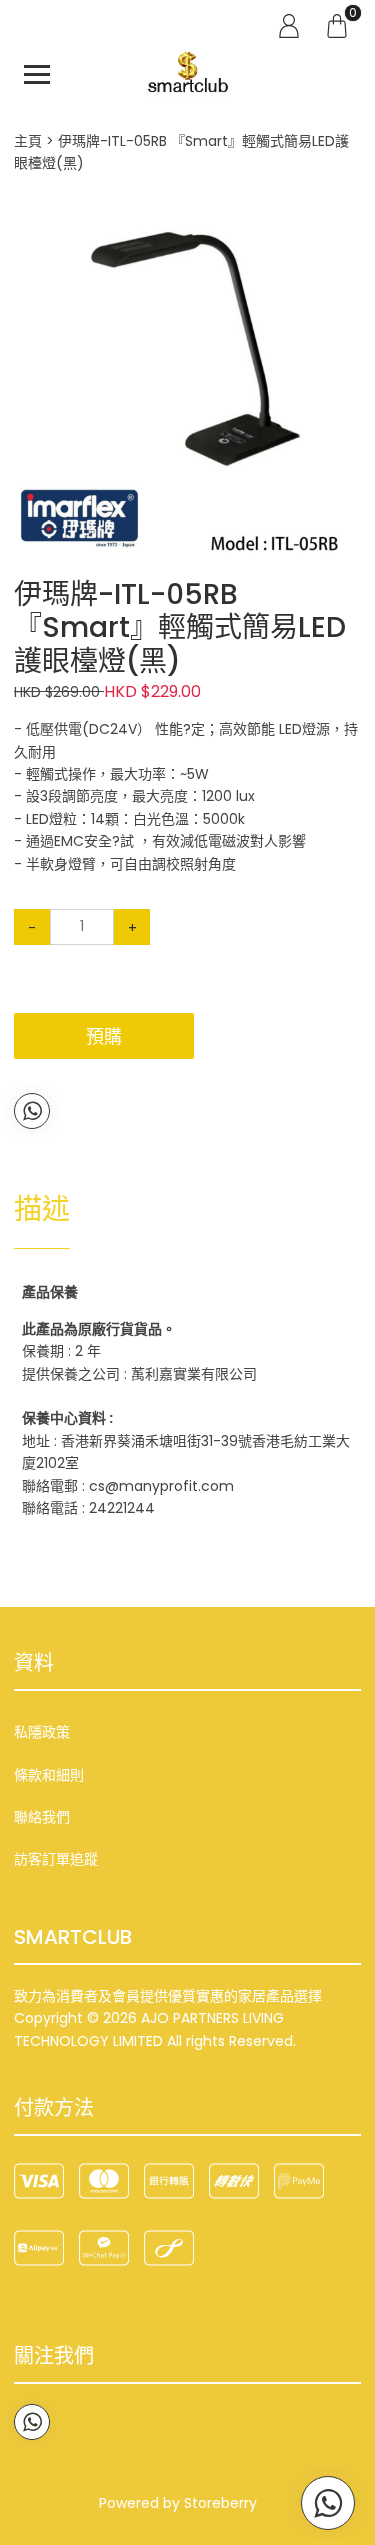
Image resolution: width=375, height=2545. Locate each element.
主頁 (28, 141)
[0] (337, 25)
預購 (104, 1036)
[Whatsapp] (32, 1111)
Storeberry (220, 2503)
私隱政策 (42, 1732)
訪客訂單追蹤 (56, 1859)
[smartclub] (188, 74)
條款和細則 (49, 1775)
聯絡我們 (42, 1817)
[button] (343, 225)
